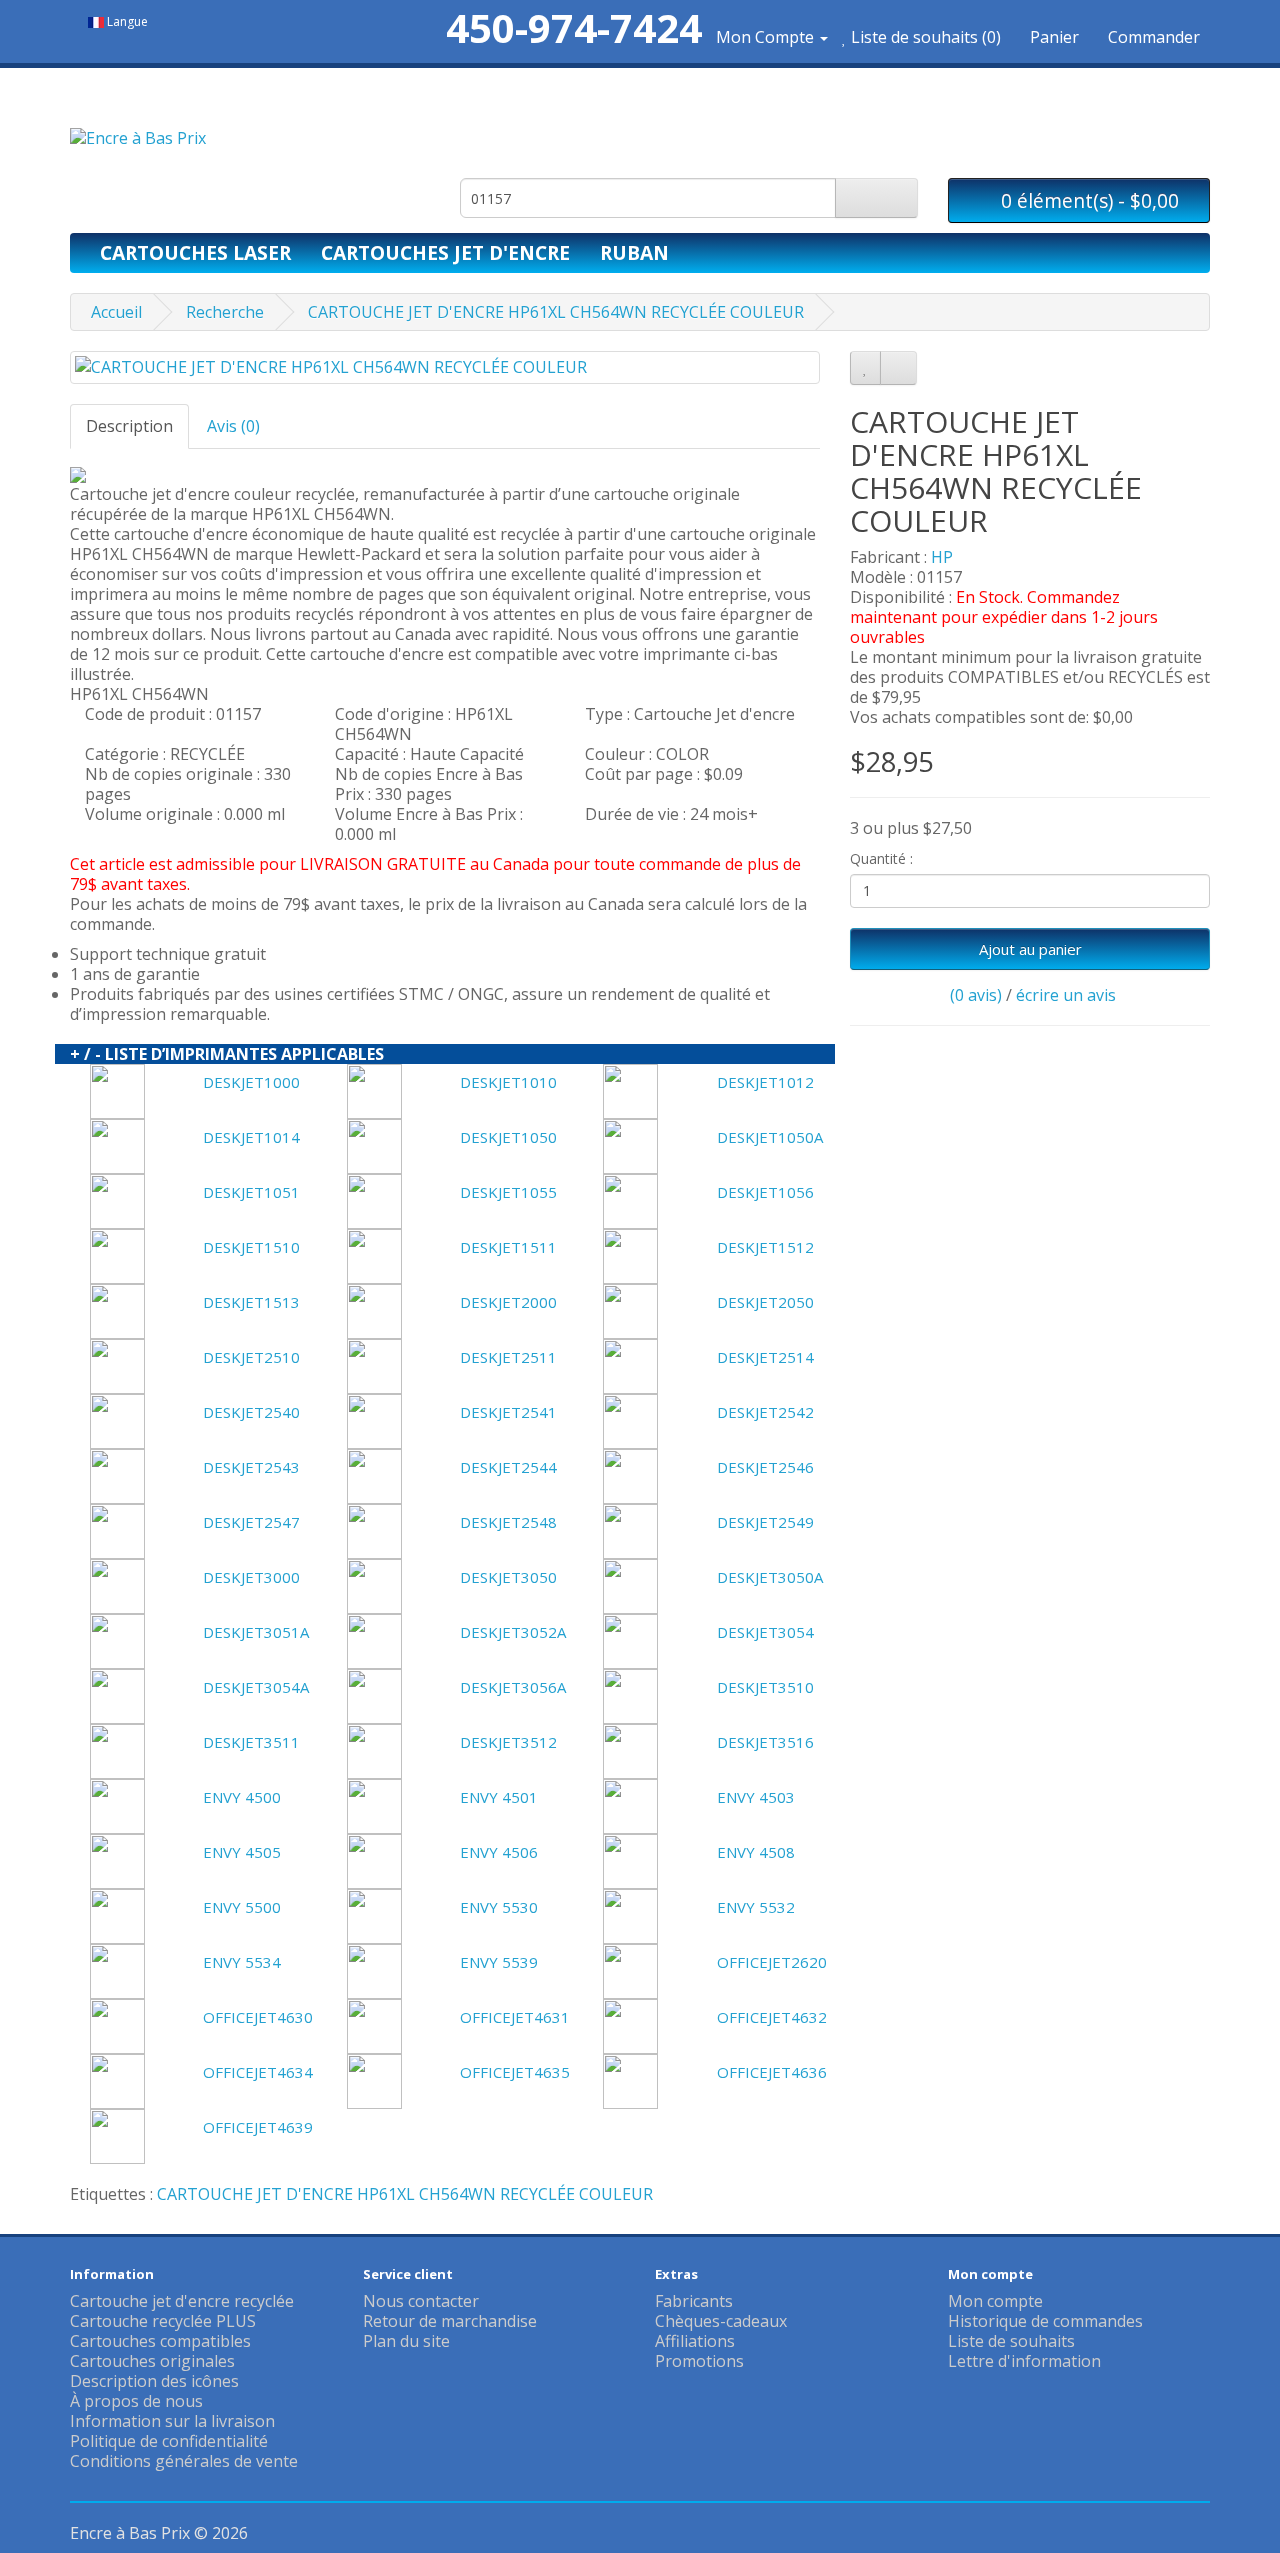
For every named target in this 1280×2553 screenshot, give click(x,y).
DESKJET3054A (256, 1687)
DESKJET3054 (765, 1632)
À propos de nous (136, 2401)
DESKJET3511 (251, 1742)
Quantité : (881, 858)
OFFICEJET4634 (258, 2072)
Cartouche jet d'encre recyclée (182, 2301)
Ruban (634, 252)
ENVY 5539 (499, 1962)
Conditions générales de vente (184, 2461)
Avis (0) (233, 426)
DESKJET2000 (508, 1302)
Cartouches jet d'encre (445, 252)
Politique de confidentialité (169, 2441)
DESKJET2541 (508, 1412)
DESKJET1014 (251, 1137)
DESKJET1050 (508, 1137)
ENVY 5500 (242, 1907)
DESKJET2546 (765, 1467)
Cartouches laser (195, 252)
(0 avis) (976, 995)
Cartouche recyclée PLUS (163, 2321)
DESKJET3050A (770, 1577)
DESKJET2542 (765, 1412)
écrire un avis (1066, 995)
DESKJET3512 (508, 1742)
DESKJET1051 (251, 1192)
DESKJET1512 (765, 1247)
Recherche (225, 312)
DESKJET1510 (251, 1247)
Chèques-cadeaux (721, 2321)
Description (129, 426)
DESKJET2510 (251, 1357)
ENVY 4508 (756, 1852)
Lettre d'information (1024, 2361)
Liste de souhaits (1011, 2341)
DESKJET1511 (508, 1247)
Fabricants (694, 2301)
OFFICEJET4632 (772, 2017)
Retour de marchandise (450, 2321)
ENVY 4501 (499, 1797)
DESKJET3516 (765, 1742)
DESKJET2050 (765, 1302)
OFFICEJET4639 (258, 2127)
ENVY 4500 (242, 1797)
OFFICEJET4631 (515, 2017)
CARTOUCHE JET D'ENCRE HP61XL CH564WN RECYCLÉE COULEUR (556, 312)
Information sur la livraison (172, 2421)
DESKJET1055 (508, 1192)
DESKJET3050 (508, 1577)
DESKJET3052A (513, 1632)
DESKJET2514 (765, 1357)
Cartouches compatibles (160, 2341)
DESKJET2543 (251, 1467)
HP (942, 557)
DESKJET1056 (765, 1192)
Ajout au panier (1030, 949)
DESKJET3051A (256, 1632)
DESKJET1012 (765, 1082)
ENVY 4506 (499, 1852)
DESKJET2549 (765, 1522)
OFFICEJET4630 (258, 2017)
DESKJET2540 (251, 1412)
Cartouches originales (152, 2361)
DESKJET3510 (765, 1687)
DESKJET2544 (508, 1467)
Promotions (699, 2361)
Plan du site (406, 2341)
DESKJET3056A (513, 1687)
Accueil (116, 312)
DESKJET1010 (508, 1082)
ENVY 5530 (499, 1907)
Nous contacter (421, 2301)
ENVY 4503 (756, 1797)
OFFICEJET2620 (772, 1962)
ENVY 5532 (756, 1907)
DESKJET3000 (251, 1577)
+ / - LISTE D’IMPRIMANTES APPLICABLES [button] (227, 1054)
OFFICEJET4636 (772, 2072)
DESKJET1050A (770, 1137)
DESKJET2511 (508, 1357)
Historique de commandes (1045, 2321)
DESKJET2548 (508, 1522)
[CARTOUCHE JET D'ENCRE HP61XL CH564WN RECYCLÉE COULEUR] (445, 367)
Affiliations (695, 2341)
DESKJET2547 (251, 1522)
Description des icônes (154, 2381)
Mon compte (995, 2301)
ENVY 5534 (242, 1962)
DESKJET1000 (251, 1082)
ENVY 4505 (242, 1852)
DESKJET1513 (251, 1302)
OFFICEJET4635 (515, 2072)
